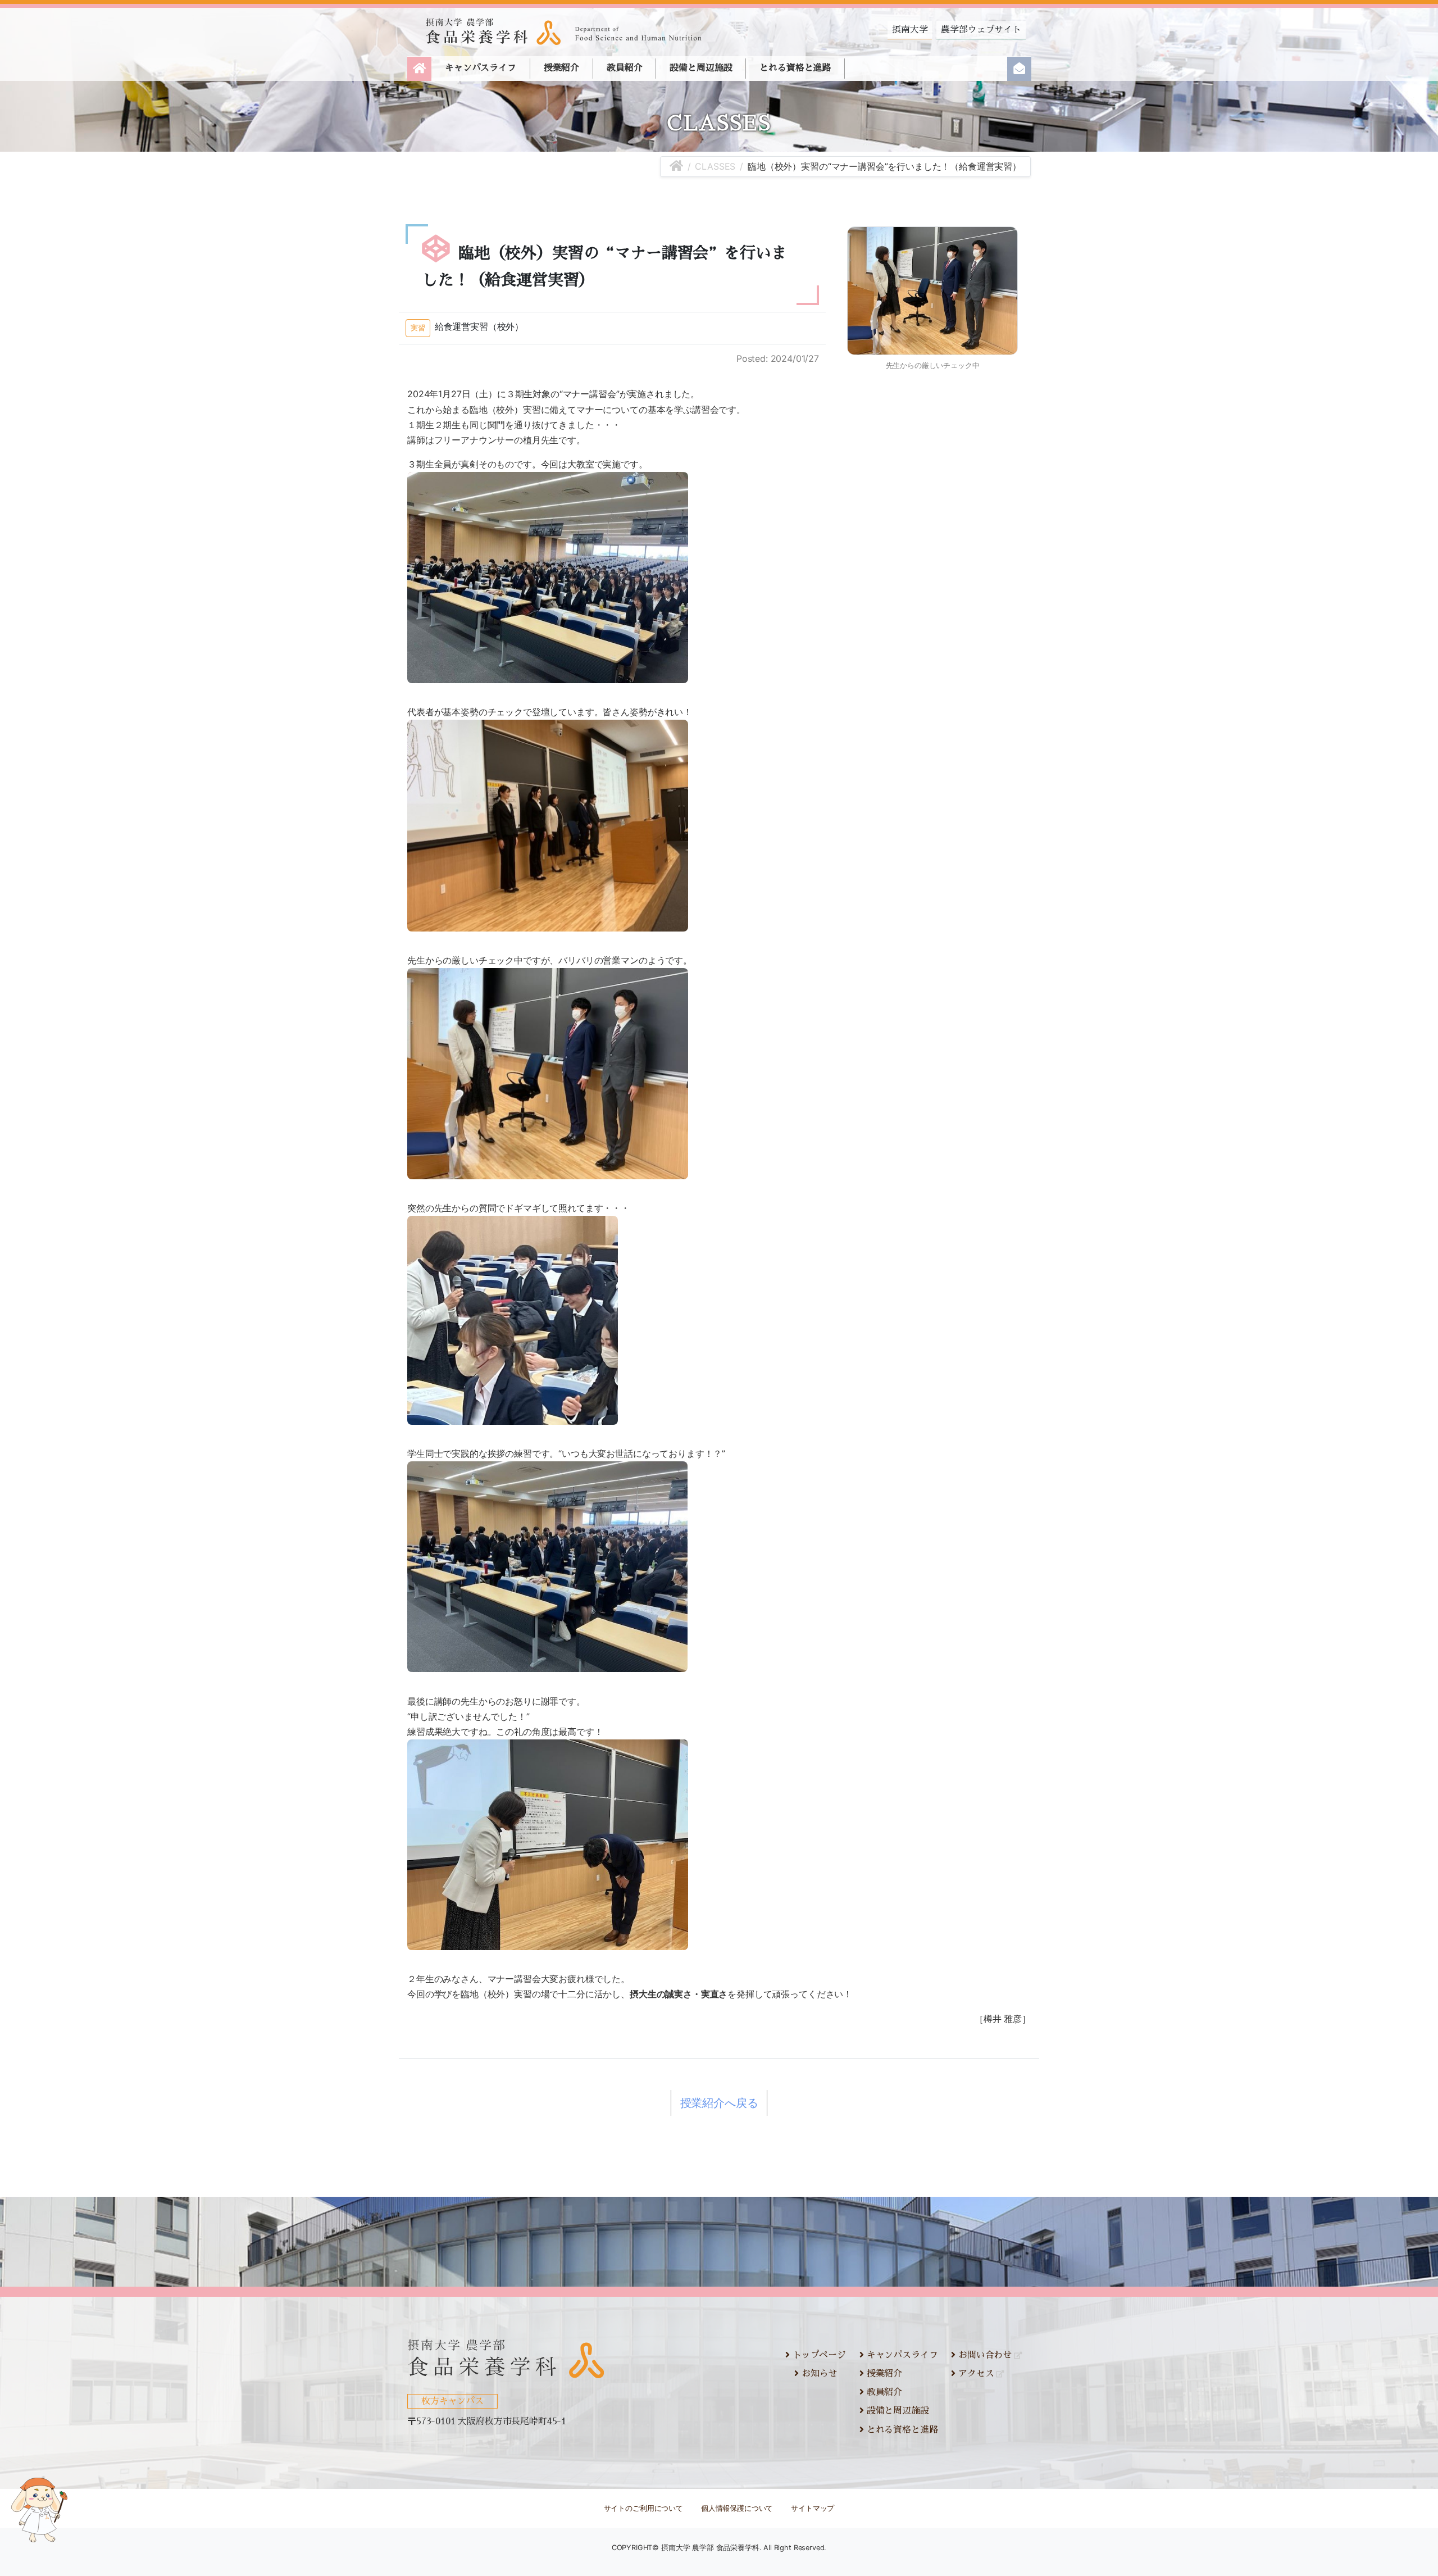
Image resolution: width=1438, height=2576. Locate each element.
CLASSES (715, 166)
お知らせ (818, 2374)
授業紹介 (561, 68)
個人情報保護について (737, 2508)
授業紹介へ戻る (719, 2103)
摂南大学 (910, 30)
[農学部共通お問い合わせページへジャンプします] (1019, 69)
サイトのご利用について (643, 2508)
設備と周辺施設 (701, 68)
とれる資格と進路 (795, 68)
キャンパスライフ (481, 68)
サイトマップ (813, 2508)
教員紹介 (624, 68)
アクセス (975, 2374)
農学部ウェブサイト (981, 30)
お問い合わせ (984, 2355)
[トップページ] (419, 69)
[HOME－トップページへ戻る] (676, 166)
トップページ (818, 2355)
